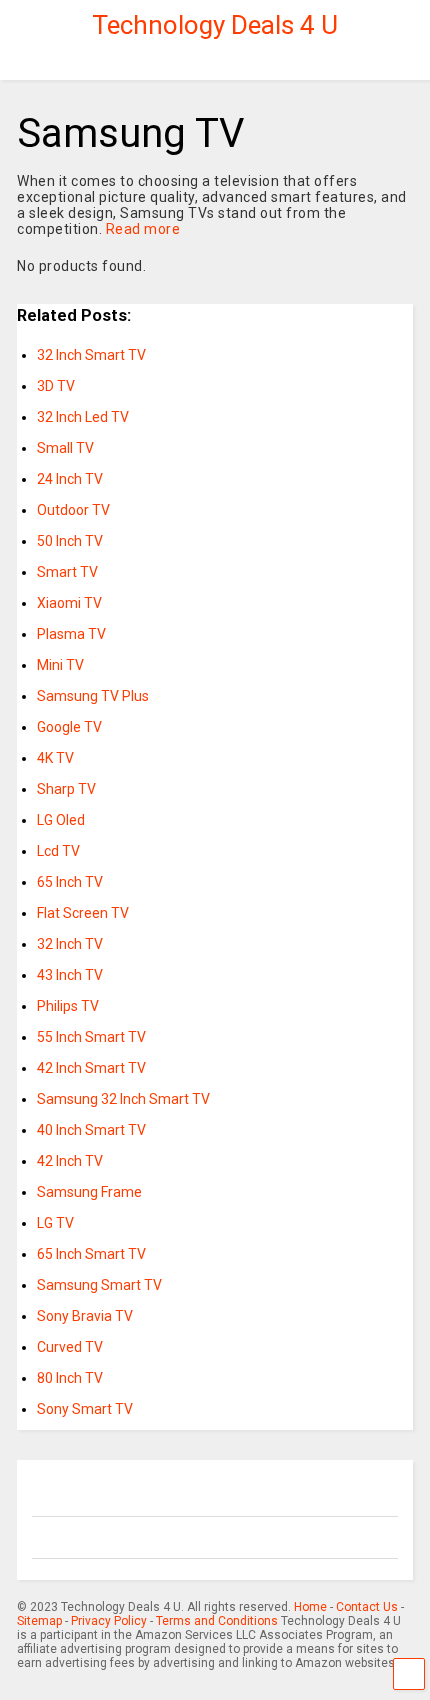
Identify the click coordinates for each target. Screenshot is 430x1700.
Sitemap (39, 1621)
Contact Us (367, 1607)
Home (310, 1607)
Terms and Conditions (217, 1621)
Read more (143, 229)
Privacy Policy (109, 1621)
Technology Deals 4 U (215, 25)
